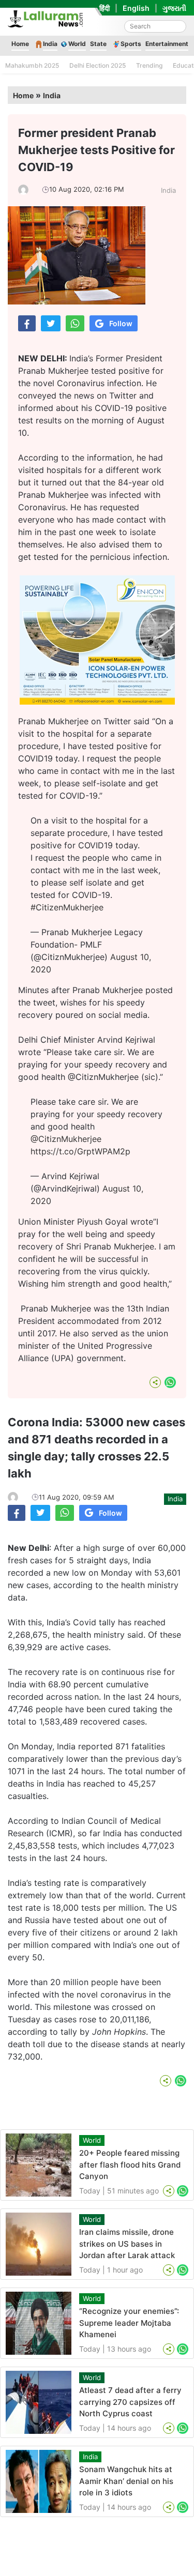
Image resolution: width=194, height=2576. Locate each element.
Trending (149, 65)
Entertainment (167, 44)
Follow (121, 323)
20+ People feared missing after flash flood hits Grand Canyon (130, 2165)
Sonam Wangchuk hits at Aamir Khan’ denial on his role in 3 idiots (126, 2481)
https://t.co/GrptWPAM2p (80, 1151)
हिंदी (105, 8)
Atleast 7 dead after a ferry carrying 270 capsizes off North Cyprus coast (130, 2402)
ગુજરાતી (174, 8)
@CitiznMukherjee (66, 1139)
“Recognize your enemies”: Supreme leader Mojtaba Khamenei (129, 2323)
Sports (131, 44)
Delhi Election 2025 (98, 65)
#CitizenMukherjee (67, 907)
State (98, 44)
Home (20, 44)
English (136, 8)
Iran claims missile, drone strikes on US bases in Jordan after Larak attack (127, 2244)
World (77, 44)
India (50, 44)
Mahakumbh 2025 (32, 65)
